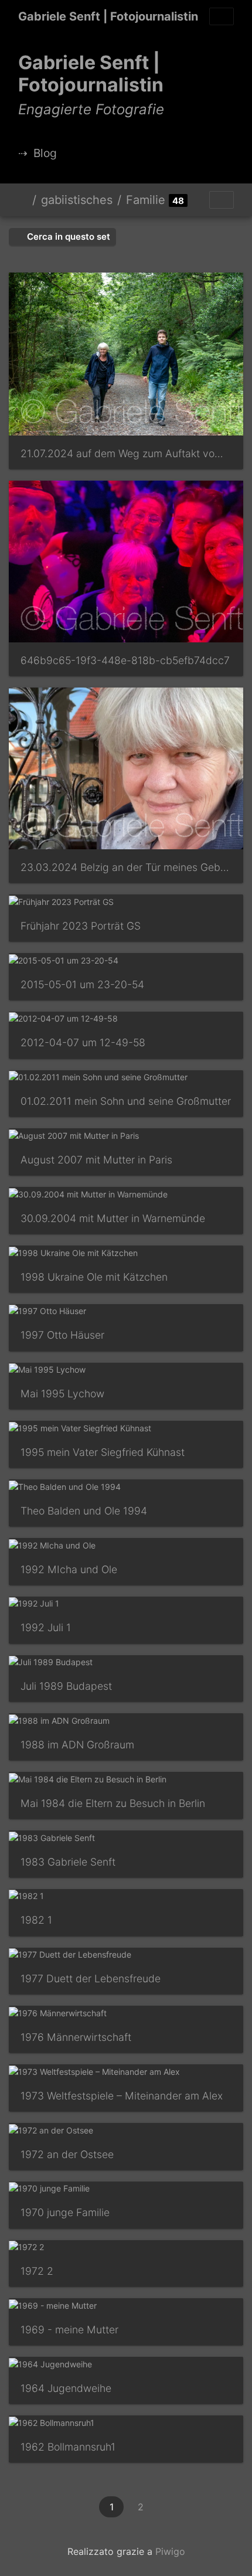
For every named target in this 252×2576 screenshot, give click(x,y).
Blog (45, 153)
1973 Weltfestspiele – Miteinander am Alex (122, 2096)
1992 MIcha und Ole (69, 1569)
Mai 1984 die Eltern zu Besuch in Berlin (113, 1803)
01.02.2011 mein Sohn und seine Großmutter (126, 1101)
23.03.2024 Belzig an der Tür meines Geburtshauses (126, 867)
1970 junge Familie (65, 2212)
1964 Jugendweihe (66, 2388)
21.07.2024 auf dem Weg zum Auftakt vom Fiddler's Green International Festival (126, 453)
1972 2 (37, 2271)
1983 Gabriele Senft (68, 1862)
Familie (146, 200)
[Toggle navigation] (222, 16)
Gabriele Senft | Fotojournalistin (108, 16)
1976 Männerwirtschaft (76, 2037)
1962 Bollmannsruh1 (68, 2447)
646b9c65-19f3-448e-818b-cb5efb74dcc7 (125, 660)
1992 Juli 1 (46, 1627)
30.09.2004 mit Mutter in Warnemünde (113, 1218)
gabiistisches (77, 200)
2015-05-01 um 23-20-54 (82, 984)
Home (23, 200)
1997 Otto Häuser (62, 1335)
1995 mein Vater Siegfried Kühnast (103, 1452)
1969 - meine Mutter (69, 2330)
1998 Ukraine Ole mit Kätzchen (94, 1277)
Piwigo (170, 2551)
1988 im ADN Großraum (77, 1745)
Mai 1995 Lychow (62, 1394)
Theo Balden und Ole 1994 (84, 1511)
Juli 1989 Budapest (66, 1686)
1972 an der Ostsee (67, 2154)
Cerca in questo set (67, 236)
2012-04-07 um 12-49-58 (83, 1042)
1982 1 (36, 1920)
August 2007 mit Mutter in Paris (96, 1160)
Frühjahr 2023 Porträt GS (81, 926)
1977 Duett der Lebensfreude (91, 1978)
